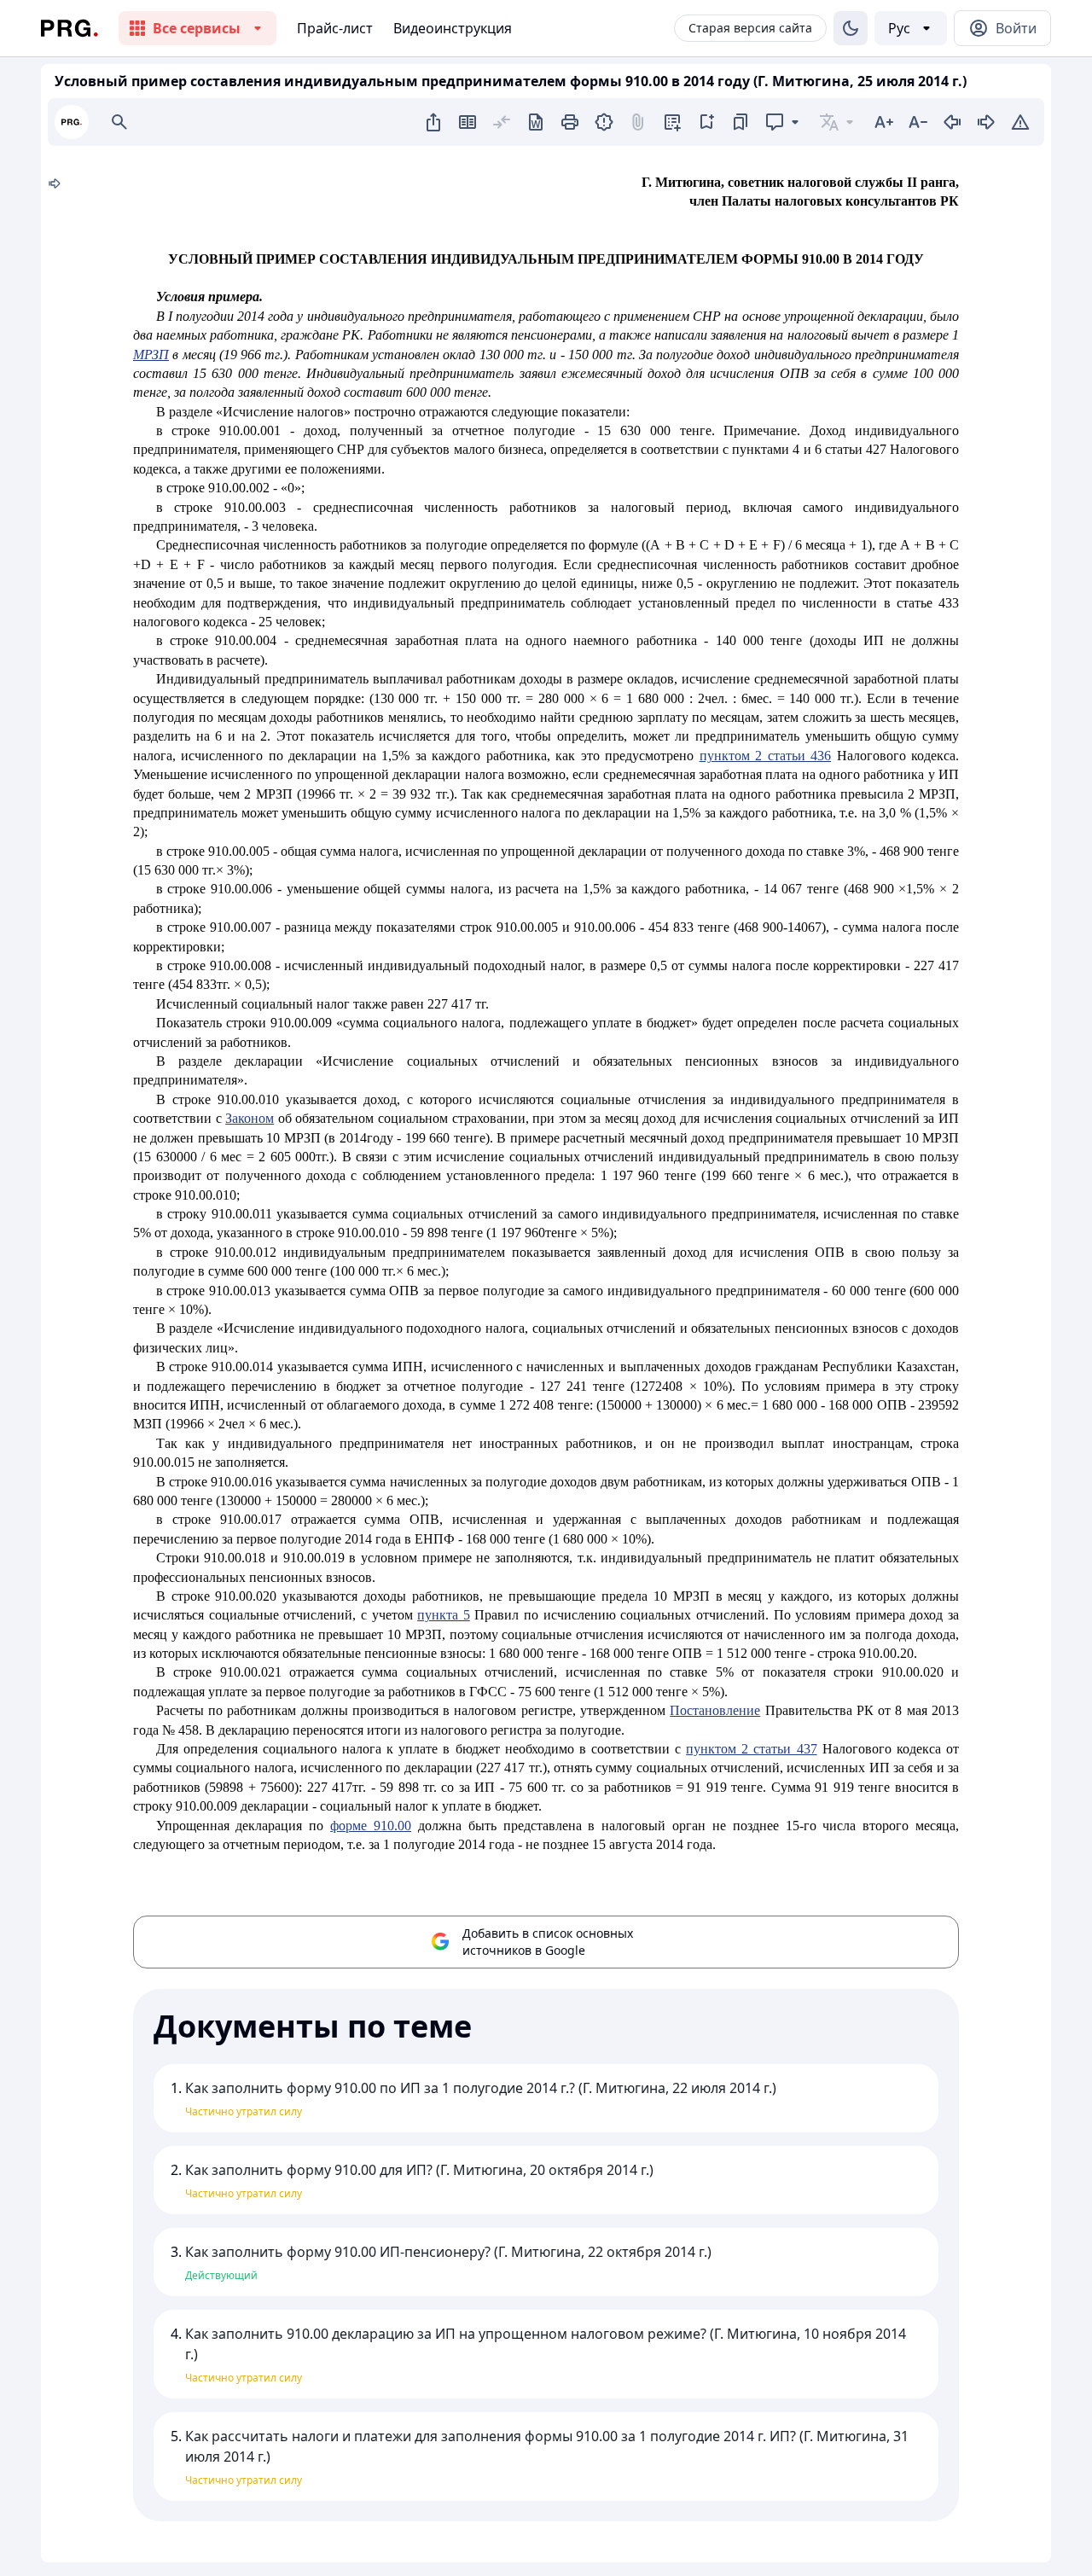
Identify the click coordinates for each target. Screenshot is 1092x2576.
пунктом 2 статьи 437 (751, 1749)
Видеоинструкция (453, 28)
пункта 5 (444, 1615)
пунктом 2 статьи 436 (765, 756)
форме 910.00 (371, 1826)
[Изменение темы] (851, 28)
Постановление (715, 1710)
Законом (250, 1118)
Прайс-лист (335, 28)
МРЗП (151, 355)
